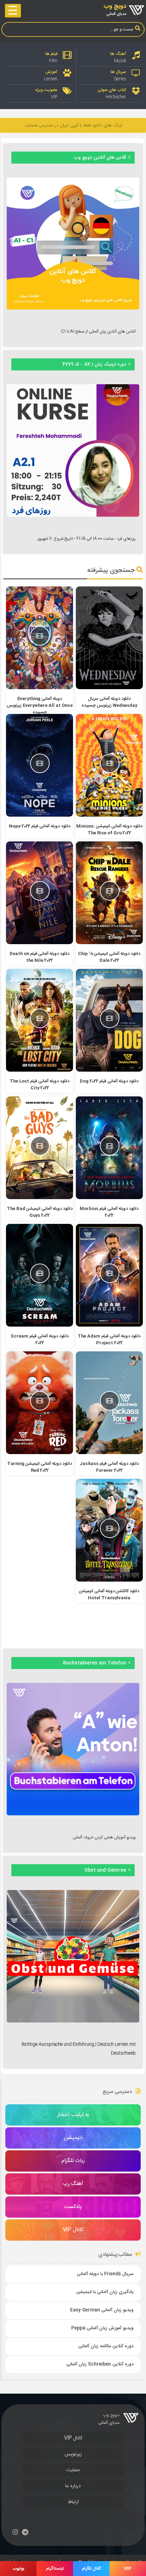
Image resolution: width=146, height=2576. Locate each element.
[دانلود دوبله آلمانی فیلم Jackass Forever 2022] (109, 1453)
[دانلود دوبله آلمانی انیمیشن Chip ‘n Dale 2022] (109, 943)
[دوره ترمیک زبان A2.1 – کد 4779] (73, 516)
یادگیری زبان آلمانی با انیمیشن (105, 2292)
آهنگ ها (118, 54)
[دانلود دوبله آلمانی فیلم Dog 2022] (109, 1071)
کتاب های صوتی (112, 90)
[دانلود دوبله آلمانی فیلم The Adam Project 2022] (109, 1326)
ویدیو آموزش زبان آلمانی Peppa (102, 2328)
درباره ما (73, 2486)
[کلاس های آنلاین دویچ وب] (73, 308)
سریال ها (118, 72)
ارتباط (73, 2502)
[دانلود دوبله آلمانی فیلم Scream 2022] (40, 1326)
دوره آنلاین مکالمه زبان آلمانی (106, 2346)
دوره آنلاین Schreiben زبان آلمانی (100, 2364)
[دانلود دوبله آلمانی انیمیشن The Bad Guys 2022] (40, 1198)
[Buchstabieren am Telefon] (73, 1814)
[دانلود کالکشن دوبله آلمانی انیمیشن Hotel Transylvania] (109, 1581)
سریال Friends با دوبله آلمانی (105, 2274)
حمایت (73, 2470)
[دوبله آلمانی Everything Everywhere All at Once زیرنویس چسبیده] (40, 688)
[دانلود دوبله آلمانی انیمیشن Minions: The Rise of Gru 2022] (109, 816)
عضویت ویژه (46, 90)
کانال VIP (73, 2438)
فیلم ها (51, 54)
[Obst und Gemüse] (73, 2021)
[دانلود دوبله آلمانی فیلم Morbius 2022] (109, 1198)
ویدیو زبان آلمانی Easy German (102, 2310)
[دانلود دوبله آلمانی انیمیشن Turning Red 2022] (40, 1453)
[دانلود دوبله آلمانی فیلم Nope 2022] (40, 816)
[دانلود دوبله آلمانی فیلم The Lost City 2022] (40, 1071)
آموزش (51, 72)
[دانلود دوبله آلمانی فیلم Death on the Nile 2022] (40, 943)
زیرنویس (73, 2454)
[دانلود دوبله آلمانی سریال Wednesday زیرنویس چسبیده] (109, 688)
